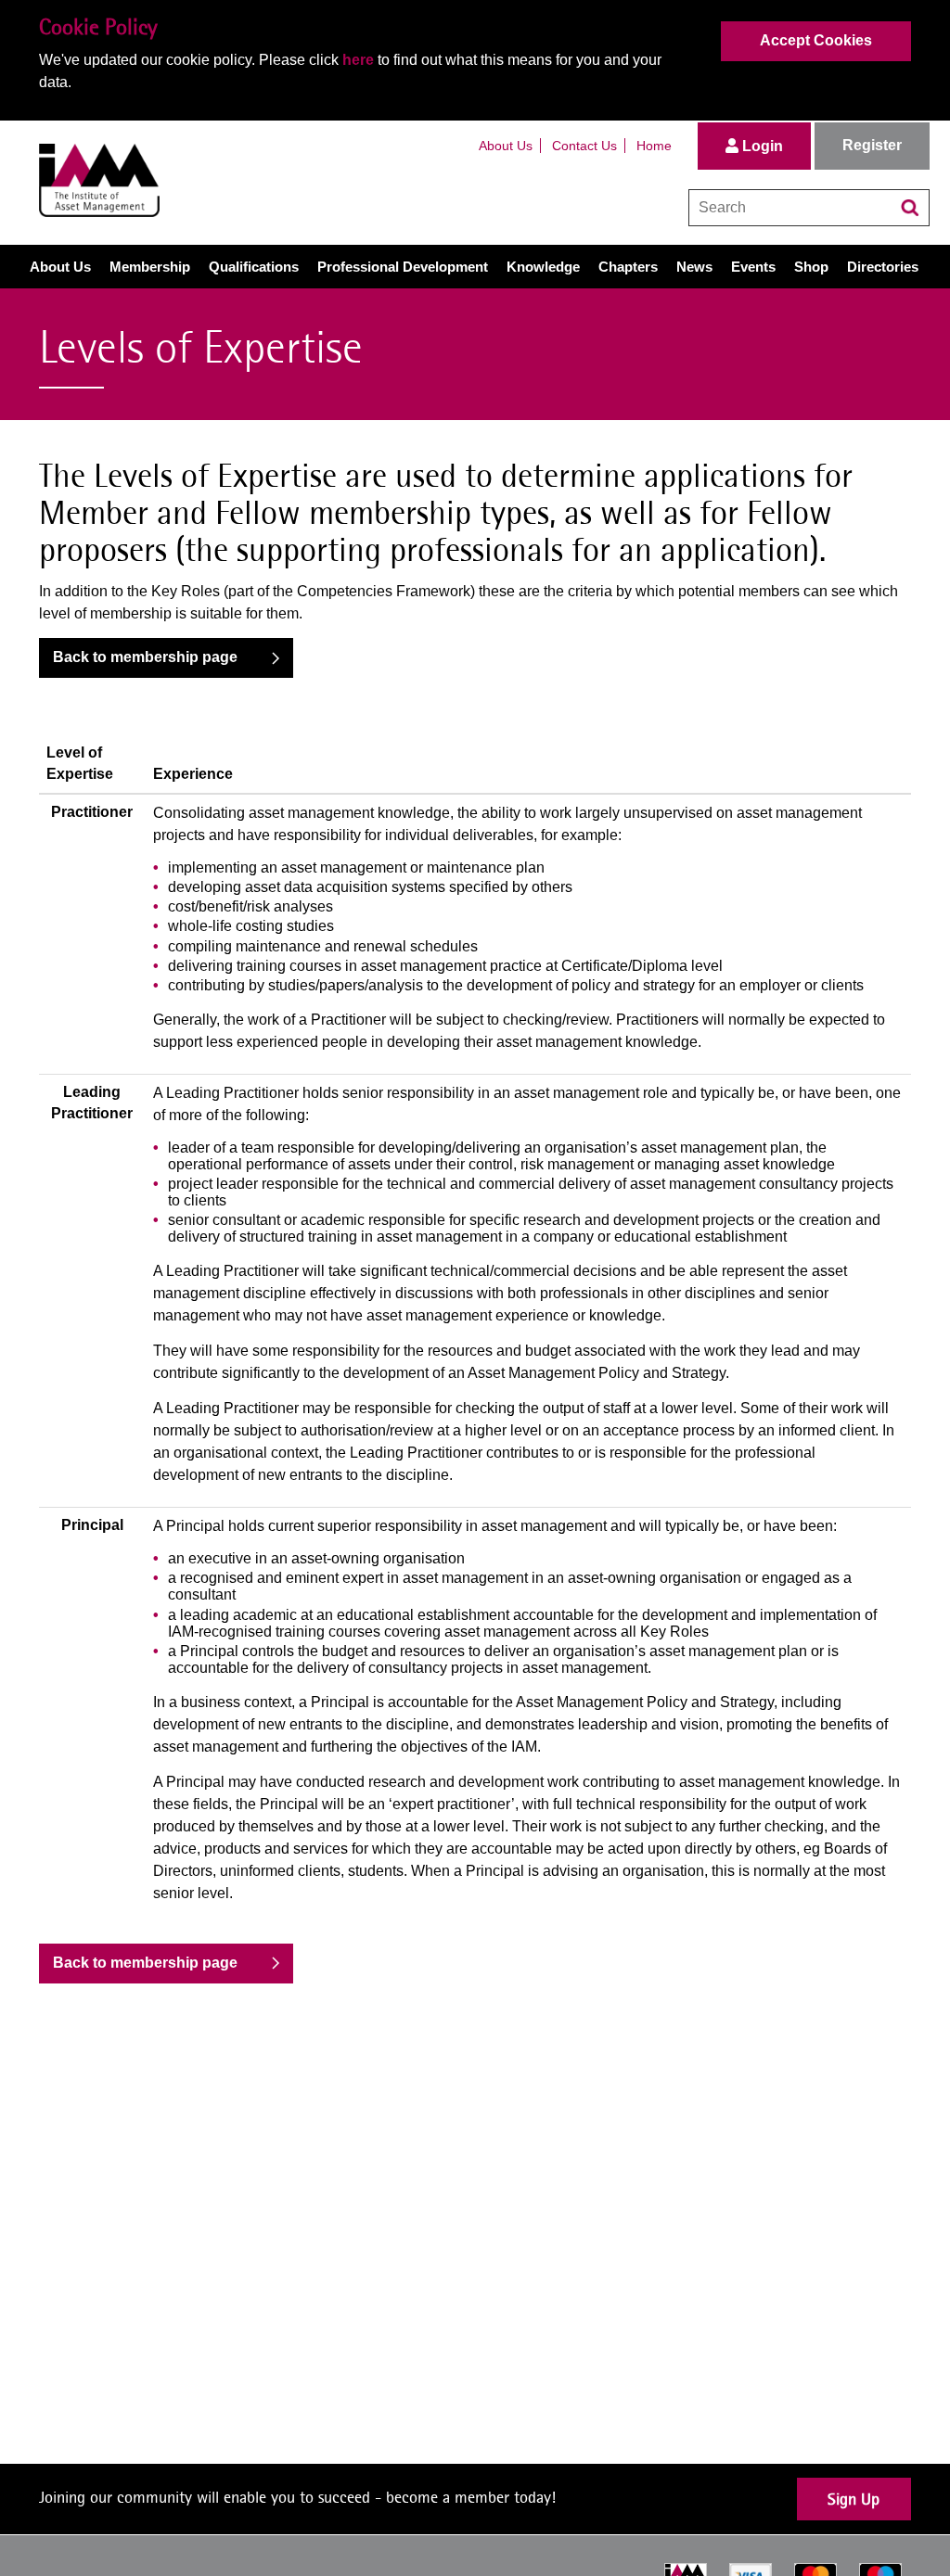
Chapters (628, 267)
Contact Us (584, 146)
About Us (506, 146)
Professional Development (403, 267)
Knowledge (543, 267)
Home (654, 146)
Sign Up (854, 2499)
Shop (811, 267)
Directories (883, 267)
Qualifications (254, 267)
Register (872, 145)
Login (761, 146)
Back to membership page (145, 657)
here (358, 60)
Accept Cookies (816, 40)
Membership (150, 267)
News (694, 267)
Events (753, 267)
